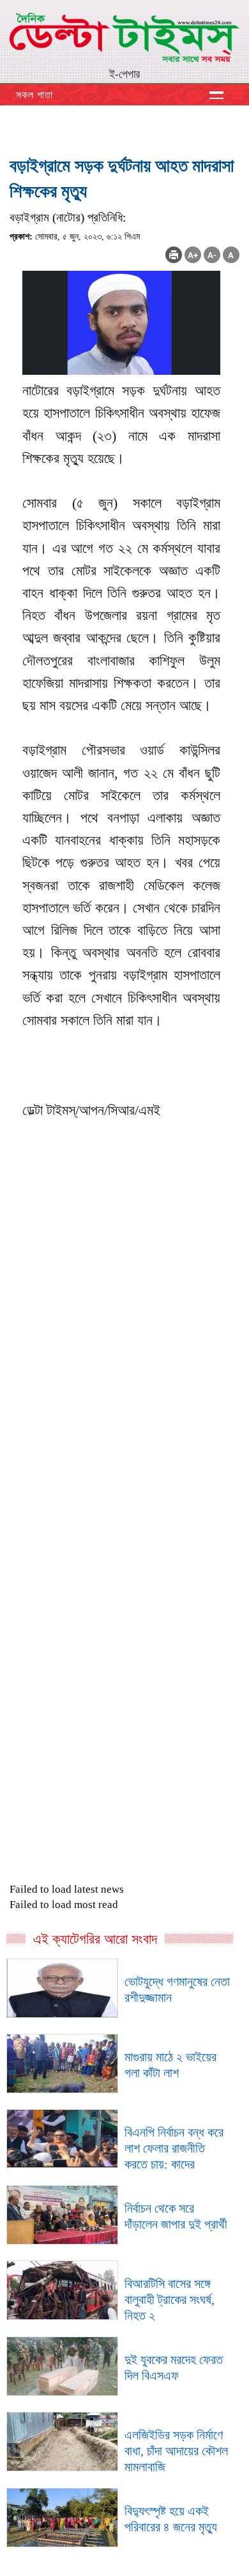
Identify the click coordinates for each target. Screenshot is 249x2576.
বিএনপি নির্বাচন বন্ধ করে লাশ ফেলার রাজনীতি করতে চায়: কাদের (174, 2148)
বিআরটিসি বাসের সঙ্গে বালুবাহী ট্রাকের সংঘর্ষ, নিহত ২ (170, 2299)
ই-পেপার (124, 74)
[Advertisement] (124, 1477)
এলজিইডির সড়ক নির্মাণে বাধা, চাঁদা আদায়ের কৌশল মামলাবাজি (176, 2451)
